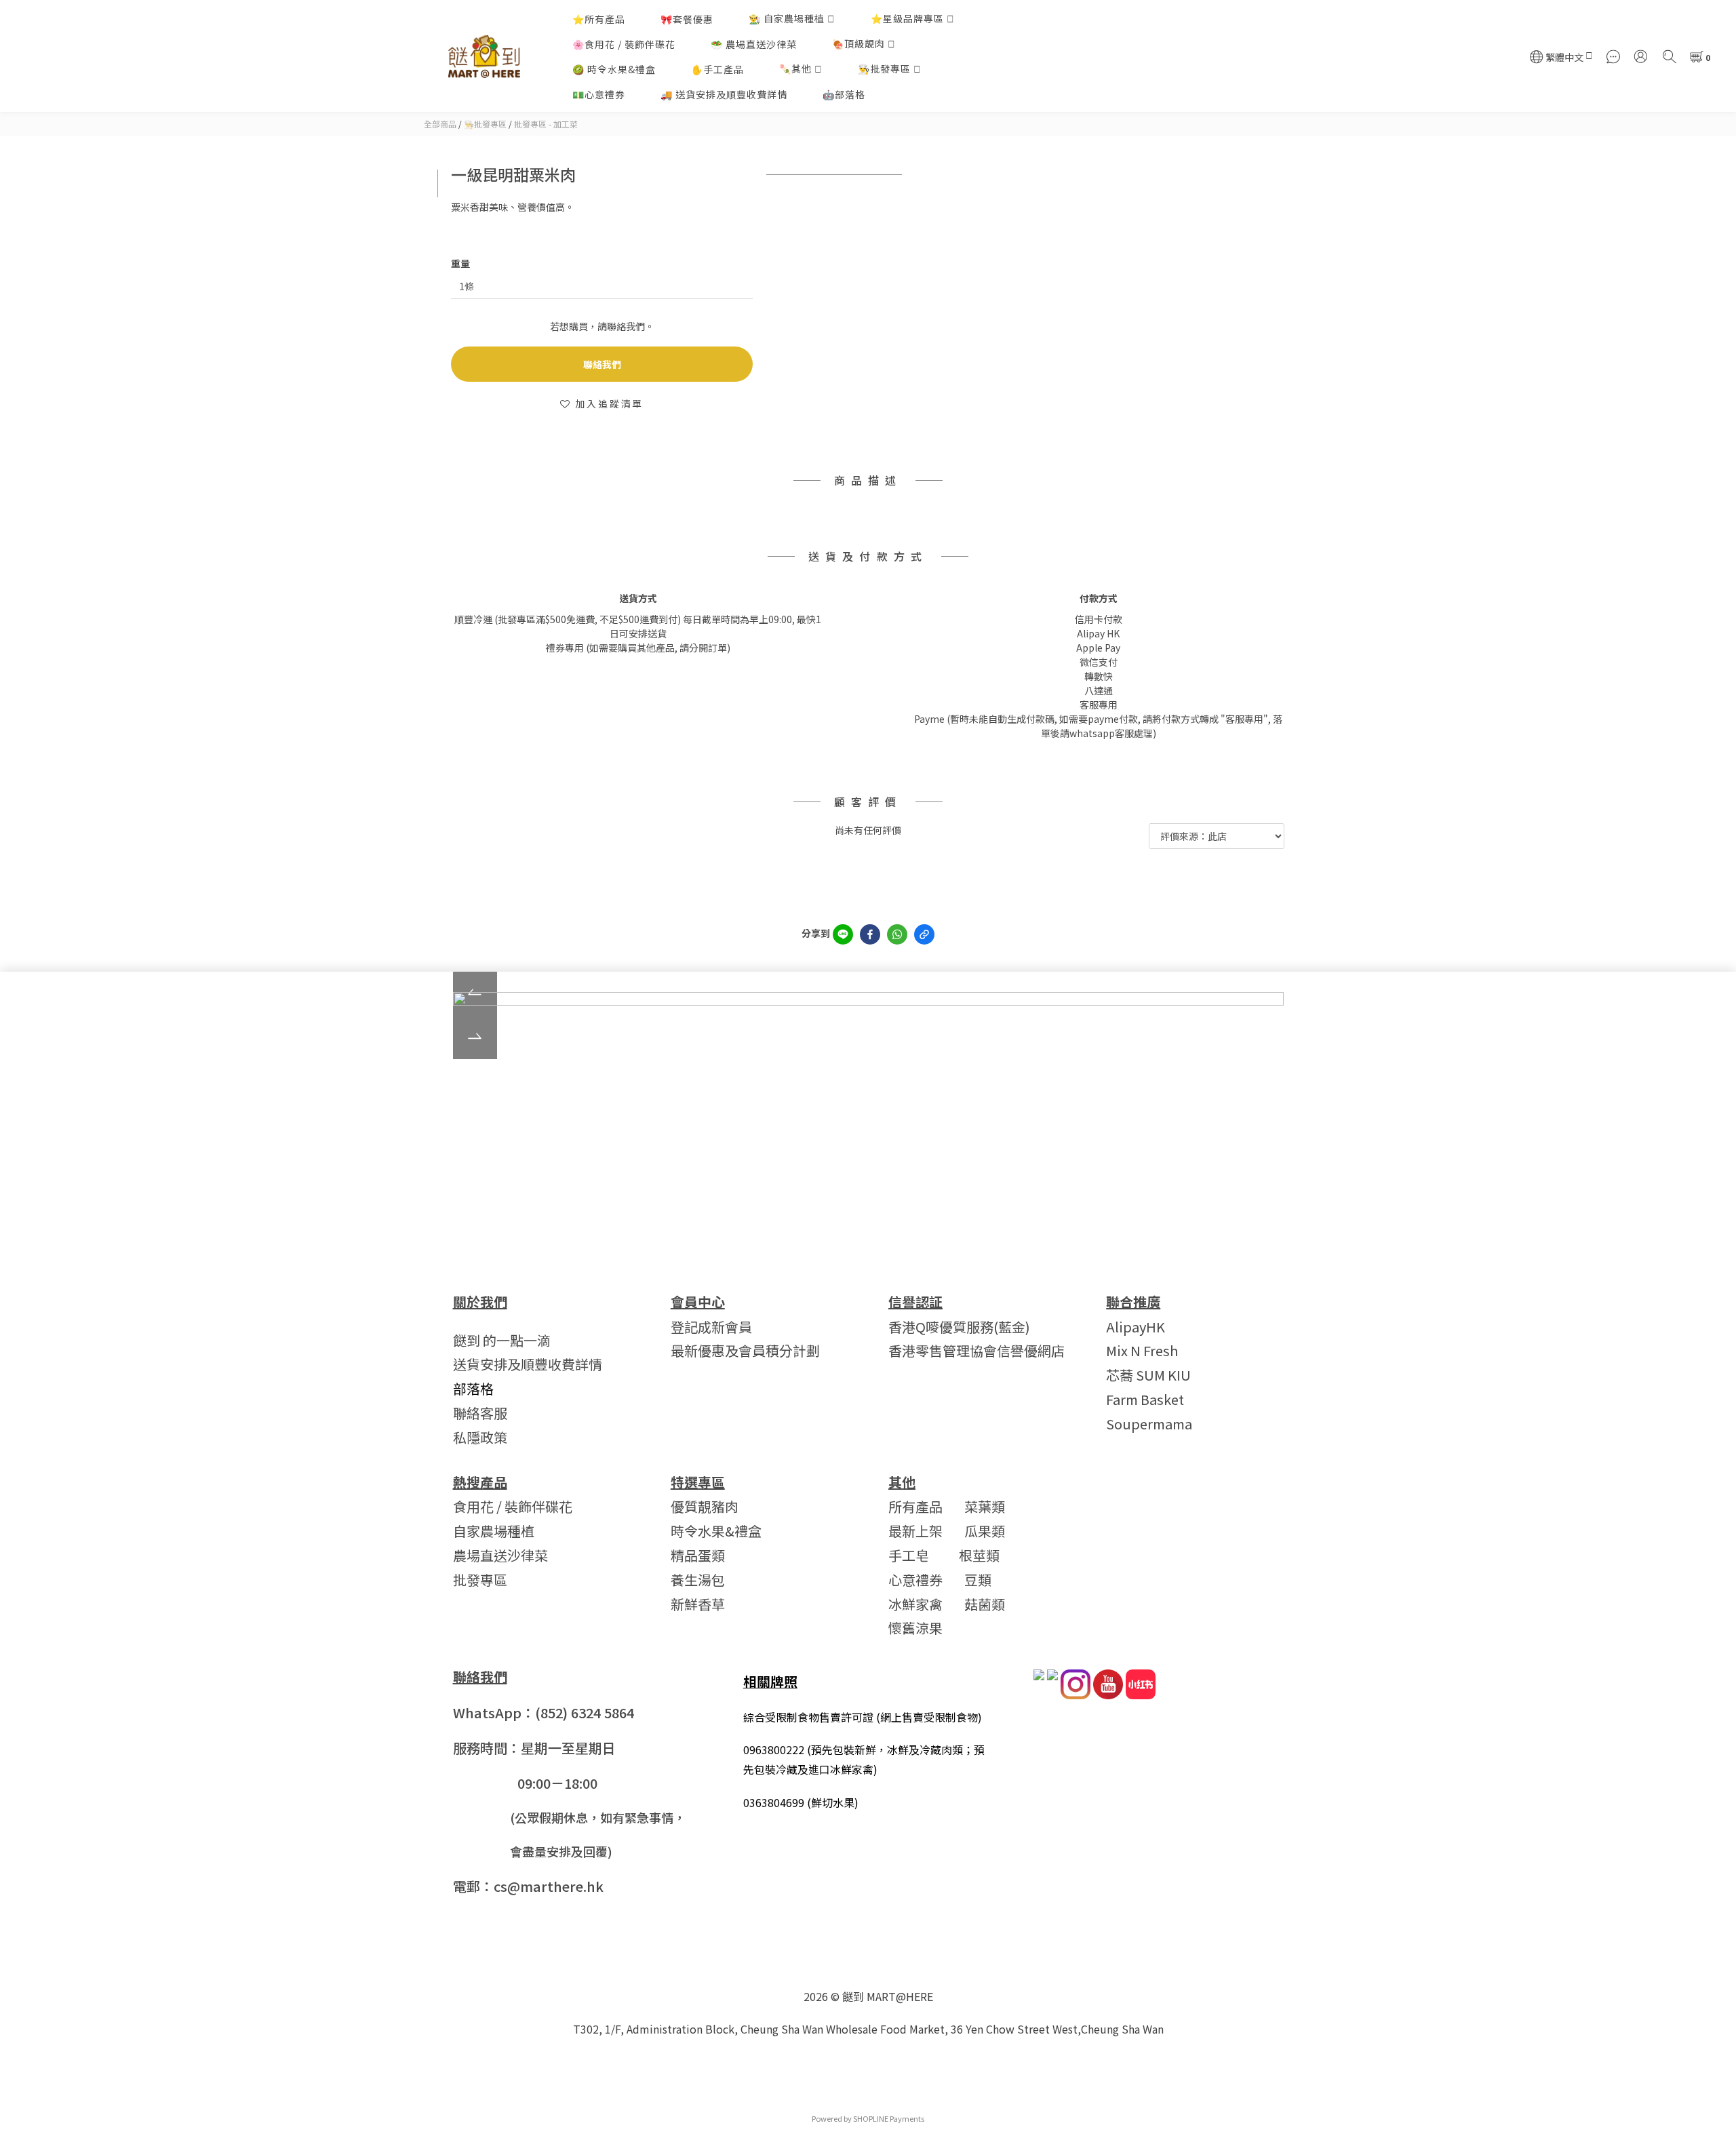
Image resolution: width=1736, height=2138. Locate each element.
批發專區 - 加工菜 (546, 124)
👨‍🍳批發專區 (884, 68)
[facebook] (870, 934)
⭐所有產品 (599, 19)
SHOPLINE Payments (889, 2118)
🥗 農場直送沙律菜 (754, 44)
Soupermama (1149, 1424)
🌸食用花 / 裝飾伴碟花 (624, 44)
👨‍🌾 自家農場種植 (787, 18)
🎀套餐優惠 (687, 19)
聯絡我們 (602, 364)
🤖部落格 (844, 94)
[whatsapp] (897, 934)
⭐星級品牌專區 (907, 18)
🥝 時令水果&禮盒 (614, 69)
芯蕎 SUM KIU (1148, 1375)
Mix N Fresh (1142, 1350)
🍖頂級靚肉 (859, 43)
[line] (843, 934)
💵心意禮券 (599, 94)
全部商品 (440, 124)
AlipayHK (1136, 1327)
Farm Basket (1145, 1399)
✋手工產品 (717, 69)
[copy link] (924, 934)
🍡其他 (795, 68)
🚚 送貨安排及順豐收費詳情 (724, 94)
